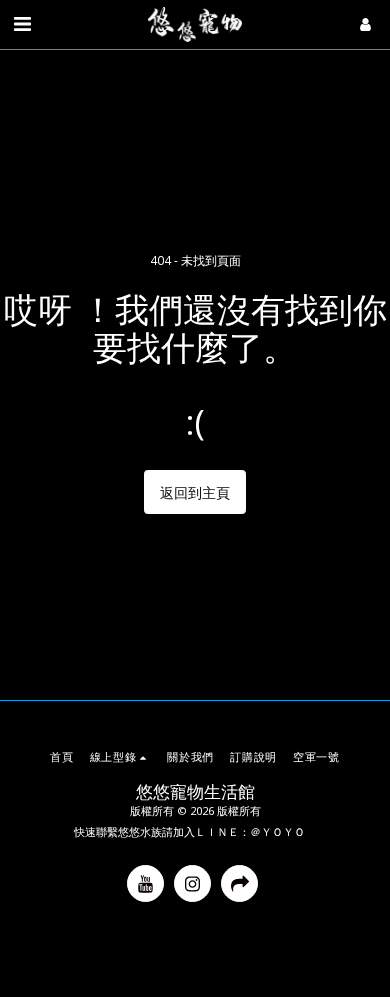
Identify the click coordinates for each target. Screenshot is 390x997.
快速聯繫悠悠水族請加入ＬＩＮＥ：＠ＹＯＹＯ (189, 831)
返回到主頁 (195, 492)
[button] (22, 23)
